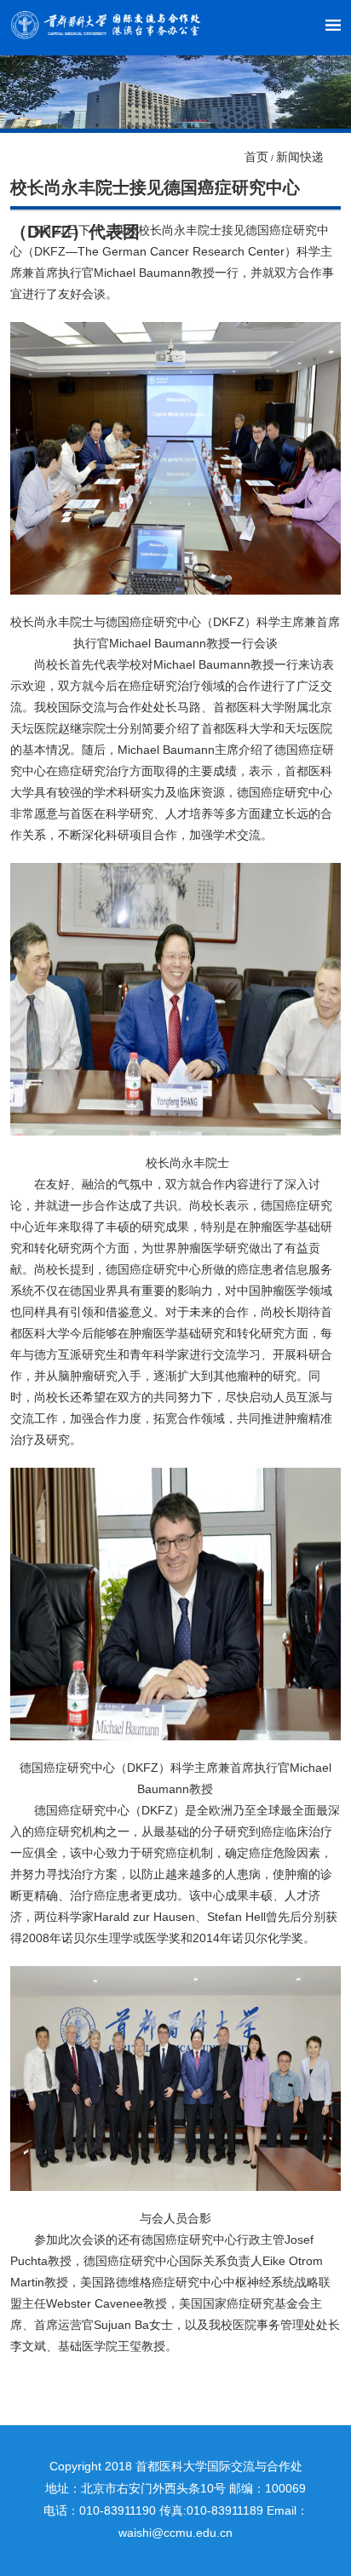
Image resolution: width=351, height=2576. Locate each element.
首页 (256, 157)
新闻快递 (300, 157)
